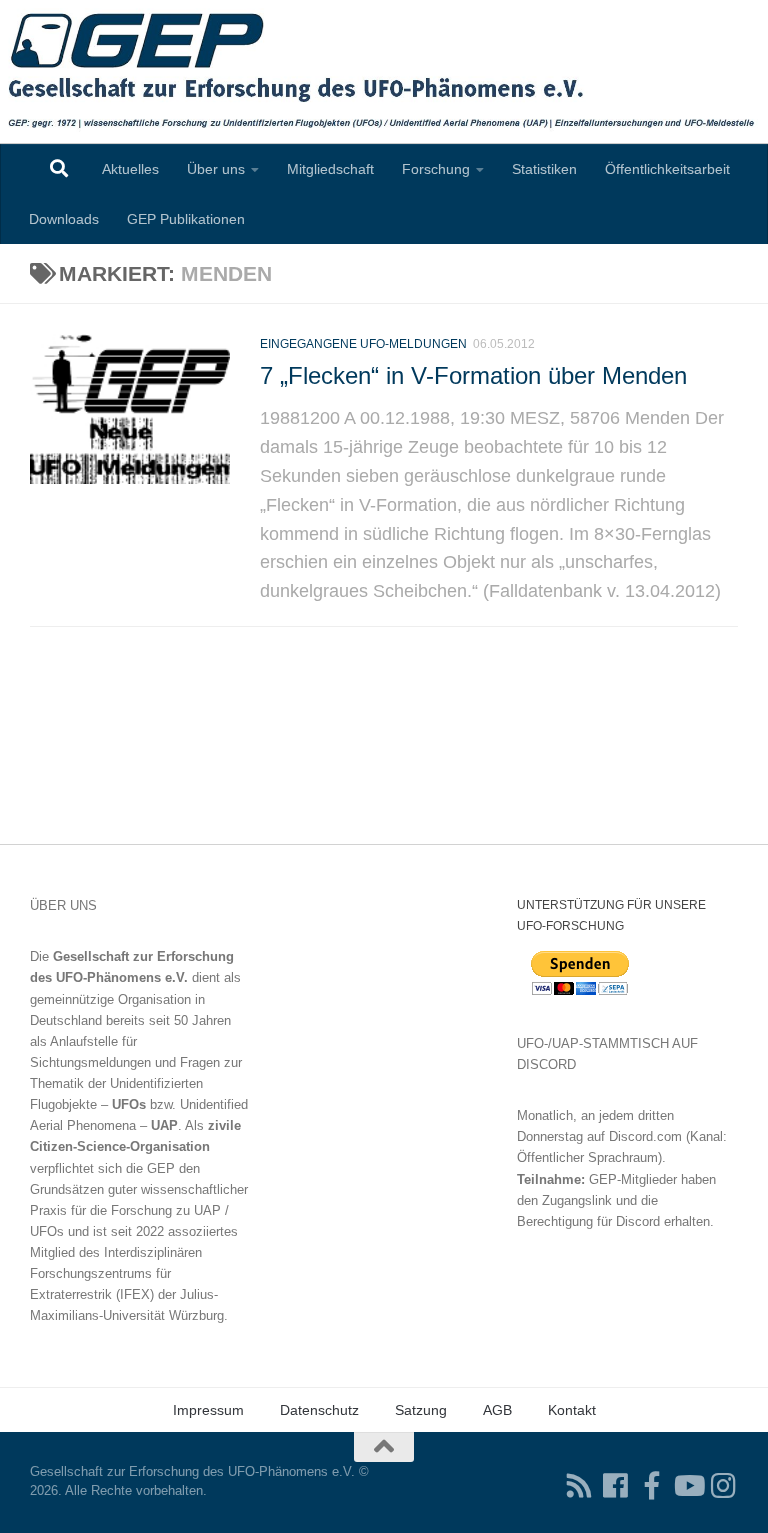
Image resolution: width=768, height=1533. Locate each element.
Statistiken (544, 169)
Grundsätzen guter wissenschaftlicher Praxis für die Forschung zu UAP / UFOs (139, 1210)
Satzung (421, 1410)
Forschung (436, 169)
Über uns (216, 169)
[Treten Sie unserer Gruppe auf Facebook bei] (652, 1486)
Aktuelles (130, 169)
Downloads (64, 219)
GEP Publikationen (186, 219)
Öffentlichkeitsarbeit (667, 169)
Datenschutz (319, 1410)
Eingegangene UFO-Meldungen (363, 344)
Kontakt (572, 1410)
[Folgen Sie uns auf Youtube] (688, 1486)
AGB (497, 1410)
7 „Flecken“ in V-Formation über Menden (473, 376)
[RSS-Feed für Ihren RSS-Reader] (580, 1486)
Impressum (208, 1410)
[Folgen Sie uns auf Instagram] (724, 1486)
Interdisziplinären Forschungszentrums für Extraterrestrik (116, 1273)
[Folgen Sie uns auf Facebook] (616, 1486)
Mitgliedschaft (330, 169)
